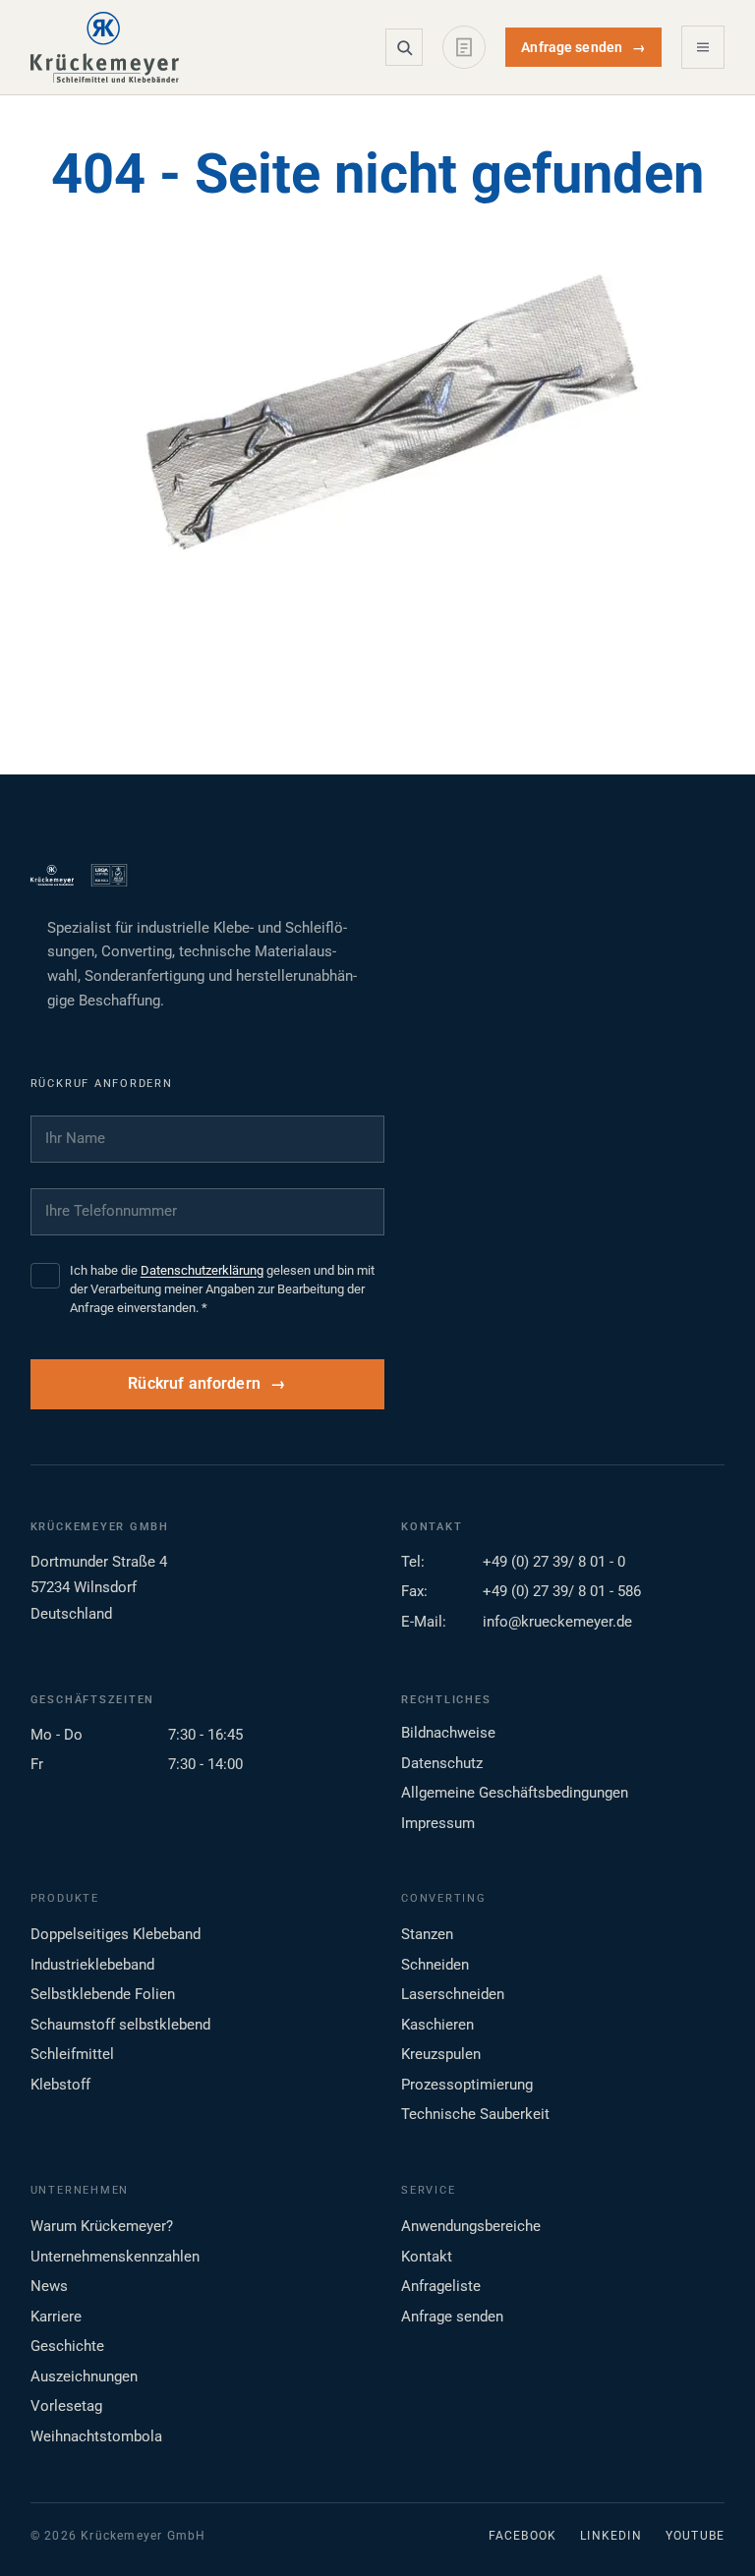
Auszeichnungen (84, 2376)
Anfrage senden (583, 47)
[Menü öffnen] (703, 47)
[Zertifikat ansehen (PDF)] (109, 876)
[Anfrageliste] (464, 47)
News (49, 2286)
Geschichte (67, 2346)
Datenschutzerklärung (202, 1270)
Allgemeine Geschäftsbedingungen (515, 1793)
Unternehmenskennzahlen (115, 2257)
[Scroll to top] (709, 2530)
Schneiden (435, 1965)
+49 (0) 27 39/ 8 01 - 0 (554, 1562)
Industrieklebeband (92, 1965)
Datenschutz (442, 1763)
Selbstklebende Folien (103, 1994)
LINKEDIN (611, 2536)
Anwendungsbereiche (471, 2226)
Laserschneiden (453, 1994)
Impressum (438, 1823)
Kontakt (427, 2257)
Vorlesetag (66, 2406)
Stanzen (427, 1934)
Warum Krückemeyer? (102, 2226)
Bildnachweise (448, 1733)
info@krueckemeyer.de (557, 1622)
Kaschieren (437, 2025)
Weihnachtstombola (96, 2436)
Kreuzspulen (441, 2054)
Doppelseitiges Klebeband (116, 1934)
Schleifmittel (72, 2054)
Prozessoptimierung (467, 2085)
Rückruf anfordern (194, 1384)
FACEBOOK (523, 2536)
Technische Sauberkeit (475, 2114)
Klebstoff (60, 2085)
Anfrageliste (441, 2286)
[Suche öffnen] (404, 47)
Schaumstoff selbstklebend (120, 2025)
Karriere (56, 2317)
